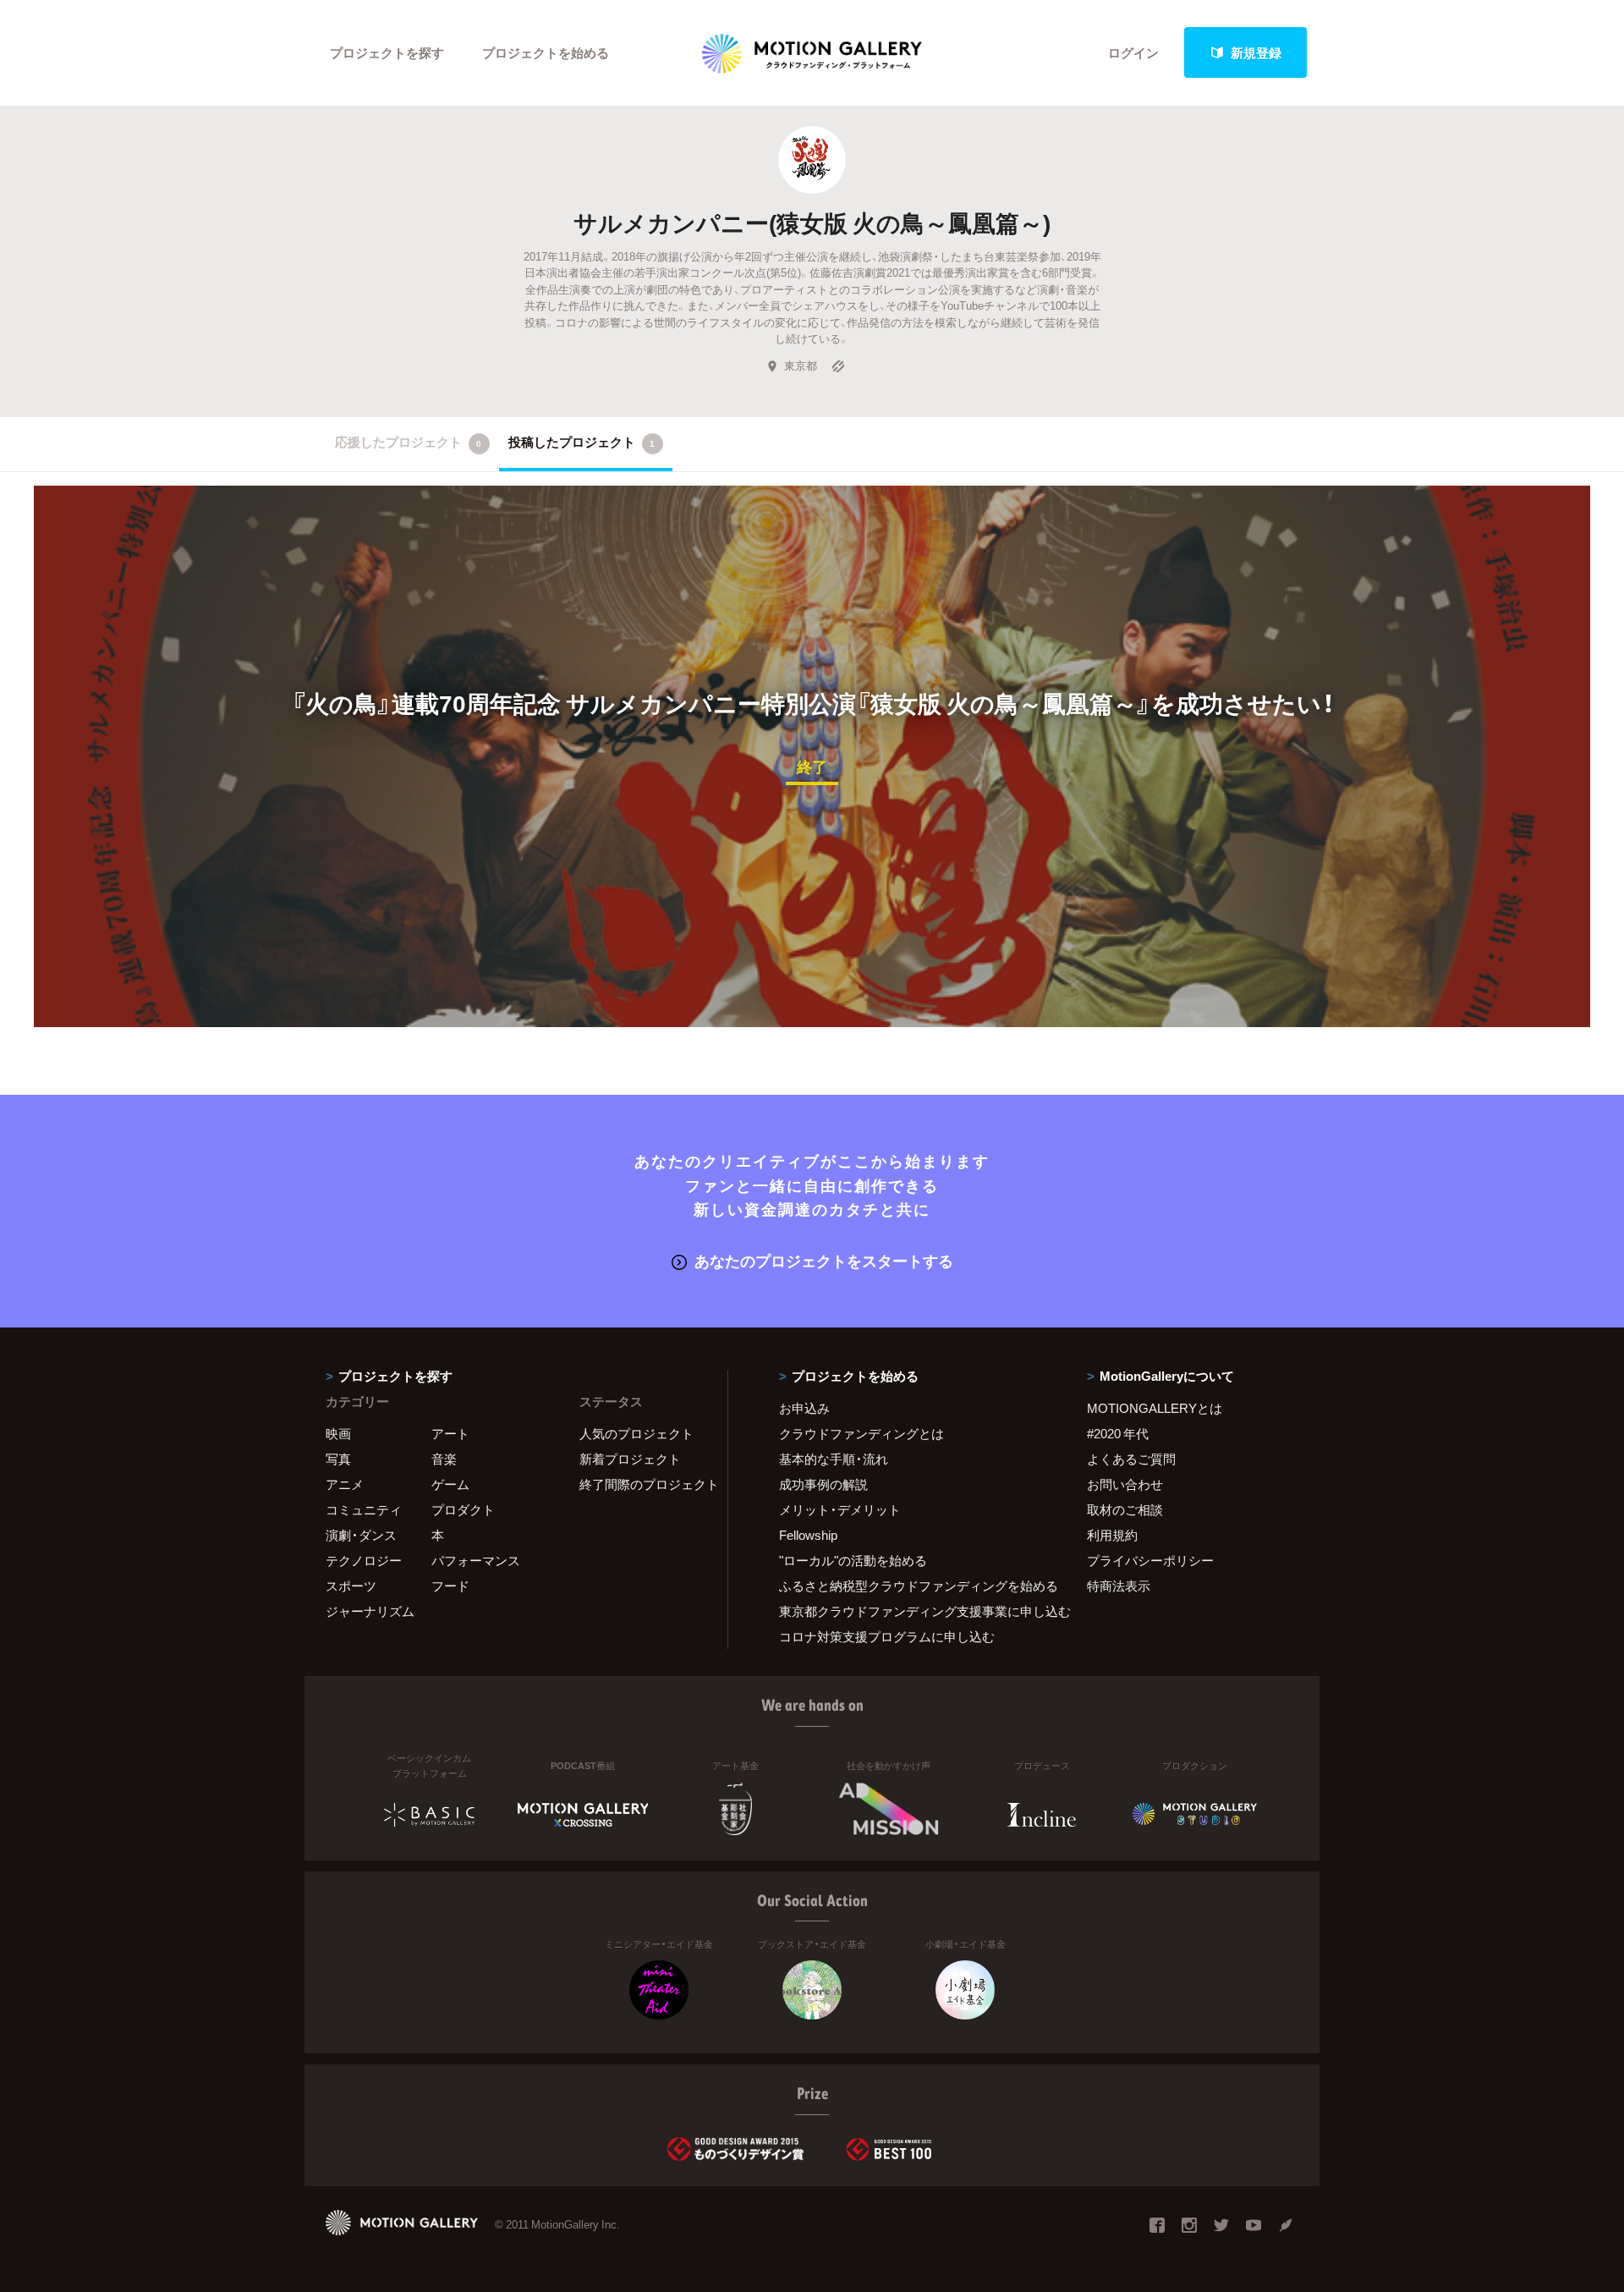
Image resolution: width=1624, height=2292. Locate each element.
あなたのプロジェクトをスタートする (824, 1260)
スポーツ (351, 1586)
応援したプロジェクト (408, 442)
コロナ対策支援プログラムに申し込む (887, 1636)
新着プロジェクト (630, 1459)
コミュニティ (364, 1509)
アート (450, 1433)
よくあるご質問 (1131, 1459)
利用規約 (1112, 1535)
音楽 (444, 1459)
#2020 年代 (1118, 1433)
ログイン (1133, 52)
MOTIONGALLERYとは (1155, 1408)
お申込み (804, 1408)
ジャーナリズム (370, 1611)
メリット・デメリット (840, 1509)
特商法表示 (1119, 1586)
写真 (338, 1459)
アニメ (345, 1484)
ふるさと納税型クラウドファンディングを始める (912, 1586)
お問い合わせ (1125, 1484)
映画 (338, 1433)
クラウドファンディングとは (861, 1433)
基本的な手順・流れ (834, 1459)
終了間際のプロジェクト (643, 1484)
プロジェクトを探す (387, 52)
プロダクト (463, 1509)
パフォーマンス (476, 1560)
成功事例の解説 (823, 1484)
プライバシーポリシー (1150, 1560)
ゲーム (450, 1484)
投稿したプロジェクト (582, 442)
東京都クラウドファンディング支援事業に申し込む (912, 1611)
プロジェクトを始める (546, 52)
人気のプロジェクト (636, 1433)
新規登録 (1256, 52)
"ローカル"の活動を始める (853, 1560)
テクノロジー (364, 1560)
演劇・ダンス (361, 1535)
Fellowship (808, 1535)
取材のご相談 (1125, 1509)
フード (450, 1586)
